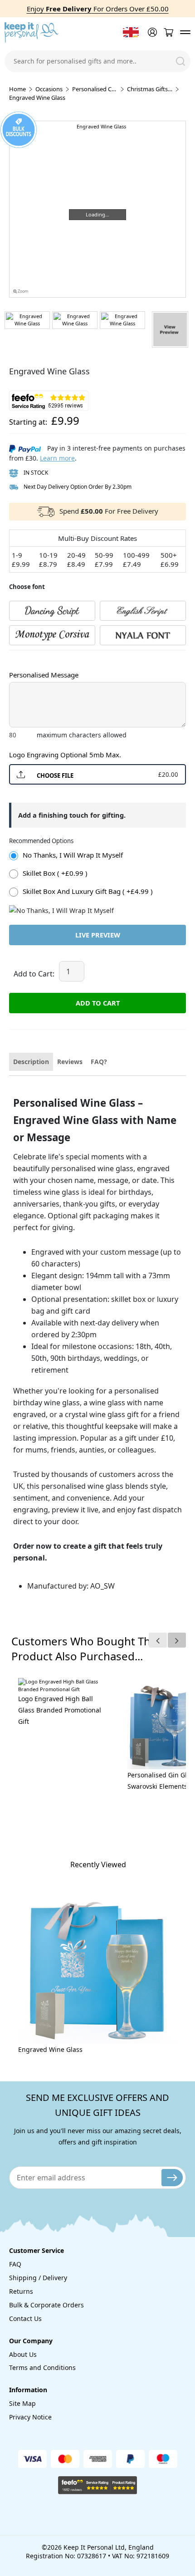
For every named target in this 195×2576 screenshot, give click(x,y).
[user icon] (151, 32)
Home (17, 89)
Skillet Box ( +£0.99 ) (55, 873)
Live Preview (98, 935)
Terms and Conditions (42, 2367)
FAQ (15, 2264)
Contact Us (25, 2318)
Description (31, 1062)
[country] (131, 32)
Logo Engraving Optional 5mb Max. (65, 755)
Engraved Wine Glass (50, 2049)
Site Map (22, 2403)
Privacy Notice (30, 2417)
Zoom (22, 291)
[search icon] (180, 61)
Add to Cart (98, 1003)
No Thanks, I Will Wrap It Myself (73, 855)
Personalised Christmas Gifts (95, 89)
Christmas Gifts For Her (150, 89)
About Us (23, 2354)
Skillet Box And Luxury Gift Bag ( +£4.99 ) (88, 891)
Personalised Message (44, 675)
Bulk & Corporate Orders (46, 2305)
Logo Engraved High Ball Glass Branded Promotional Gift (60, 1710)
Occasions (49, 89)
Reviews (70, 1062)
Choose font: (27, 659)
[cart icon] (168, 32)
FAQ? (99, 1062)
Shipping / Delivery (38, 2278)
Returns (21, 2291)
